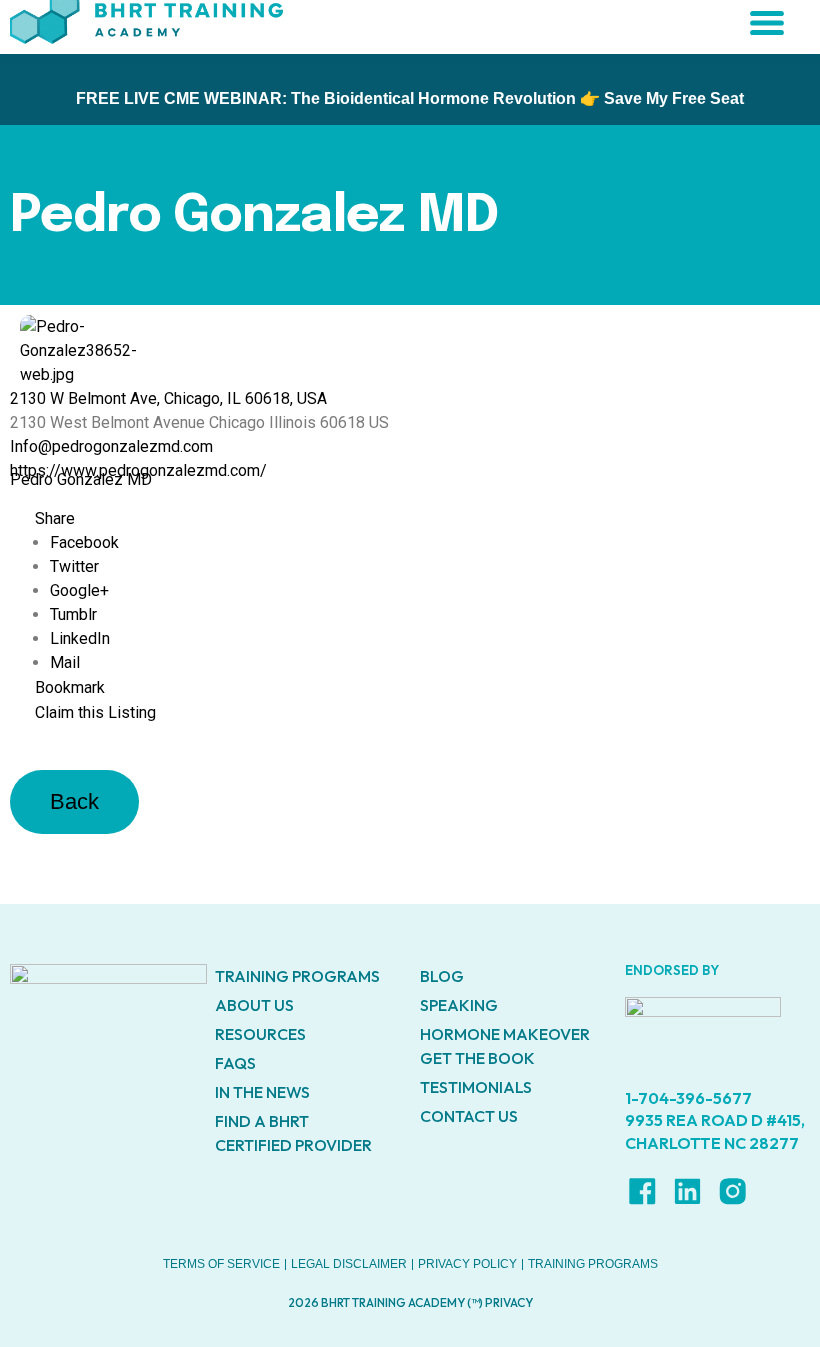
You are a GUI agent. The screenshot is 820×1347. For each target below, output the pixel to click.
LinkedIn (80, 638)
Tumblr (73, 614)
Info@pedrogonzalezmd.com (111, 446)
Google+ (79, 590)
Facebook (84, 542)
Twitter (74, 566)
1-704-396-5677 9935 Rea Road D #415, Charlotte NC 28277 (715, 1120)
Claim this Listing (95, 712)
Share (55, 518)
